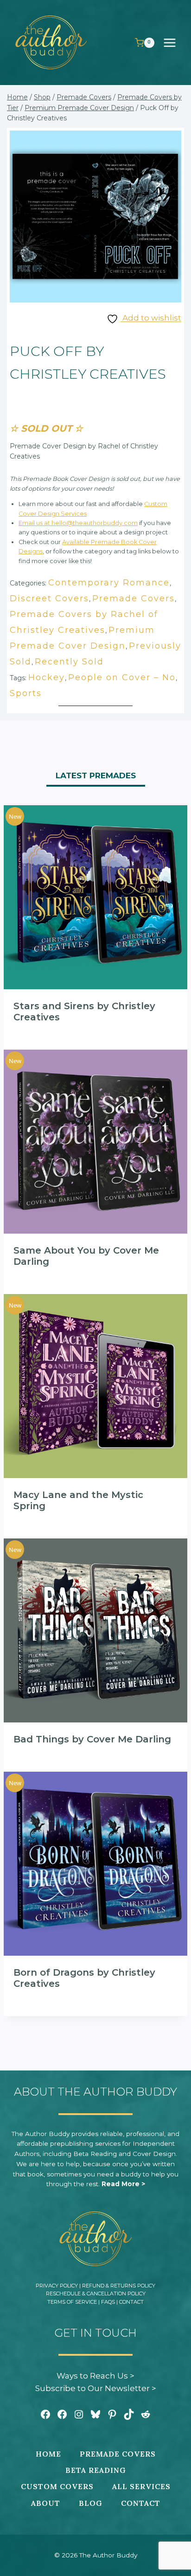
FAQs (108, 2302)
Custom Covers (57, 2486)
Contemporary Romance (109, 583)
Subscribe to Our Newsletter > (96, 2388)
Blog (91, 2503)
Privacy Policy (57, 2286)
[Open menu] (174, 43)
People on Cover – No (122, 677)
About (46, 2503)
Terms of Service (72, 2302)
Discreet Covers (49, 598)
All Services (141, 2486)
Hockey (47, 677)
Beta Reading (96, 2470)
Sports (26, 693)
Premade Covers (134, 598)
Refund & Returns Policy (119, 2286)
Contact (131, 2302)
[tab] (96, 777)
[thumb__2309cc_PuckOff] (95, 217)
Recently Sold (69, 662)
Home (48, 2454)
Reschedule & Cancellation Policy (96, 2293)
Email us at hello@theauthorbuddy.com (78, 523)
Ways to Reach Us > (95, 2376)
